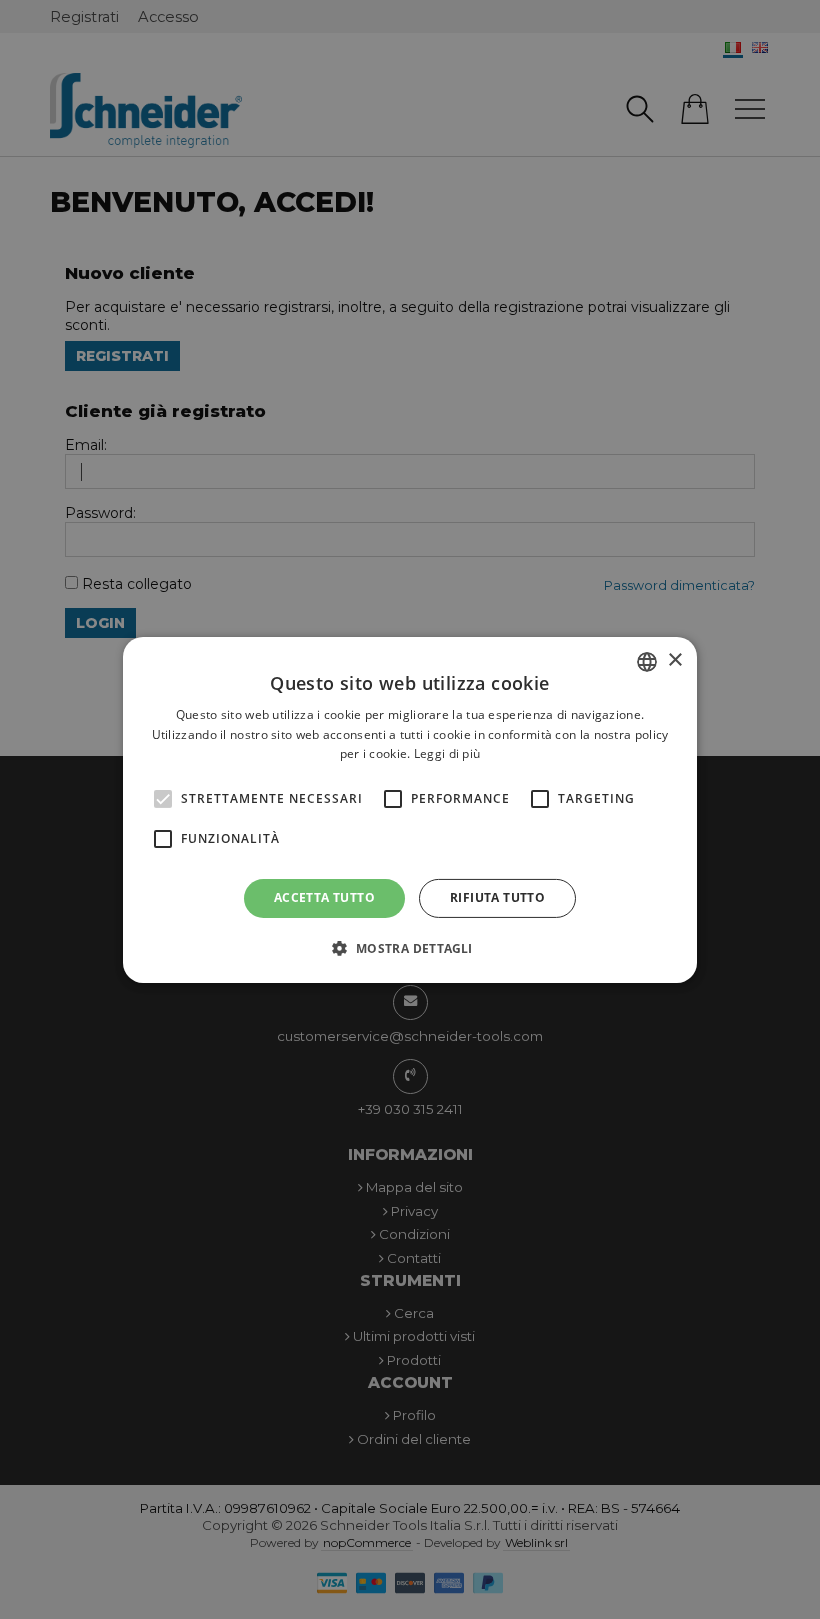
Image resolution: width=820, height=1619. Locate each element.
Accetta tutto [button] (324, 897)
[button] (409, 948)
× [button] (674, 660)
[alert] (410, 809)
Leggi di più (447, 753)
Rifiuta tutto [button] (497, 897)
